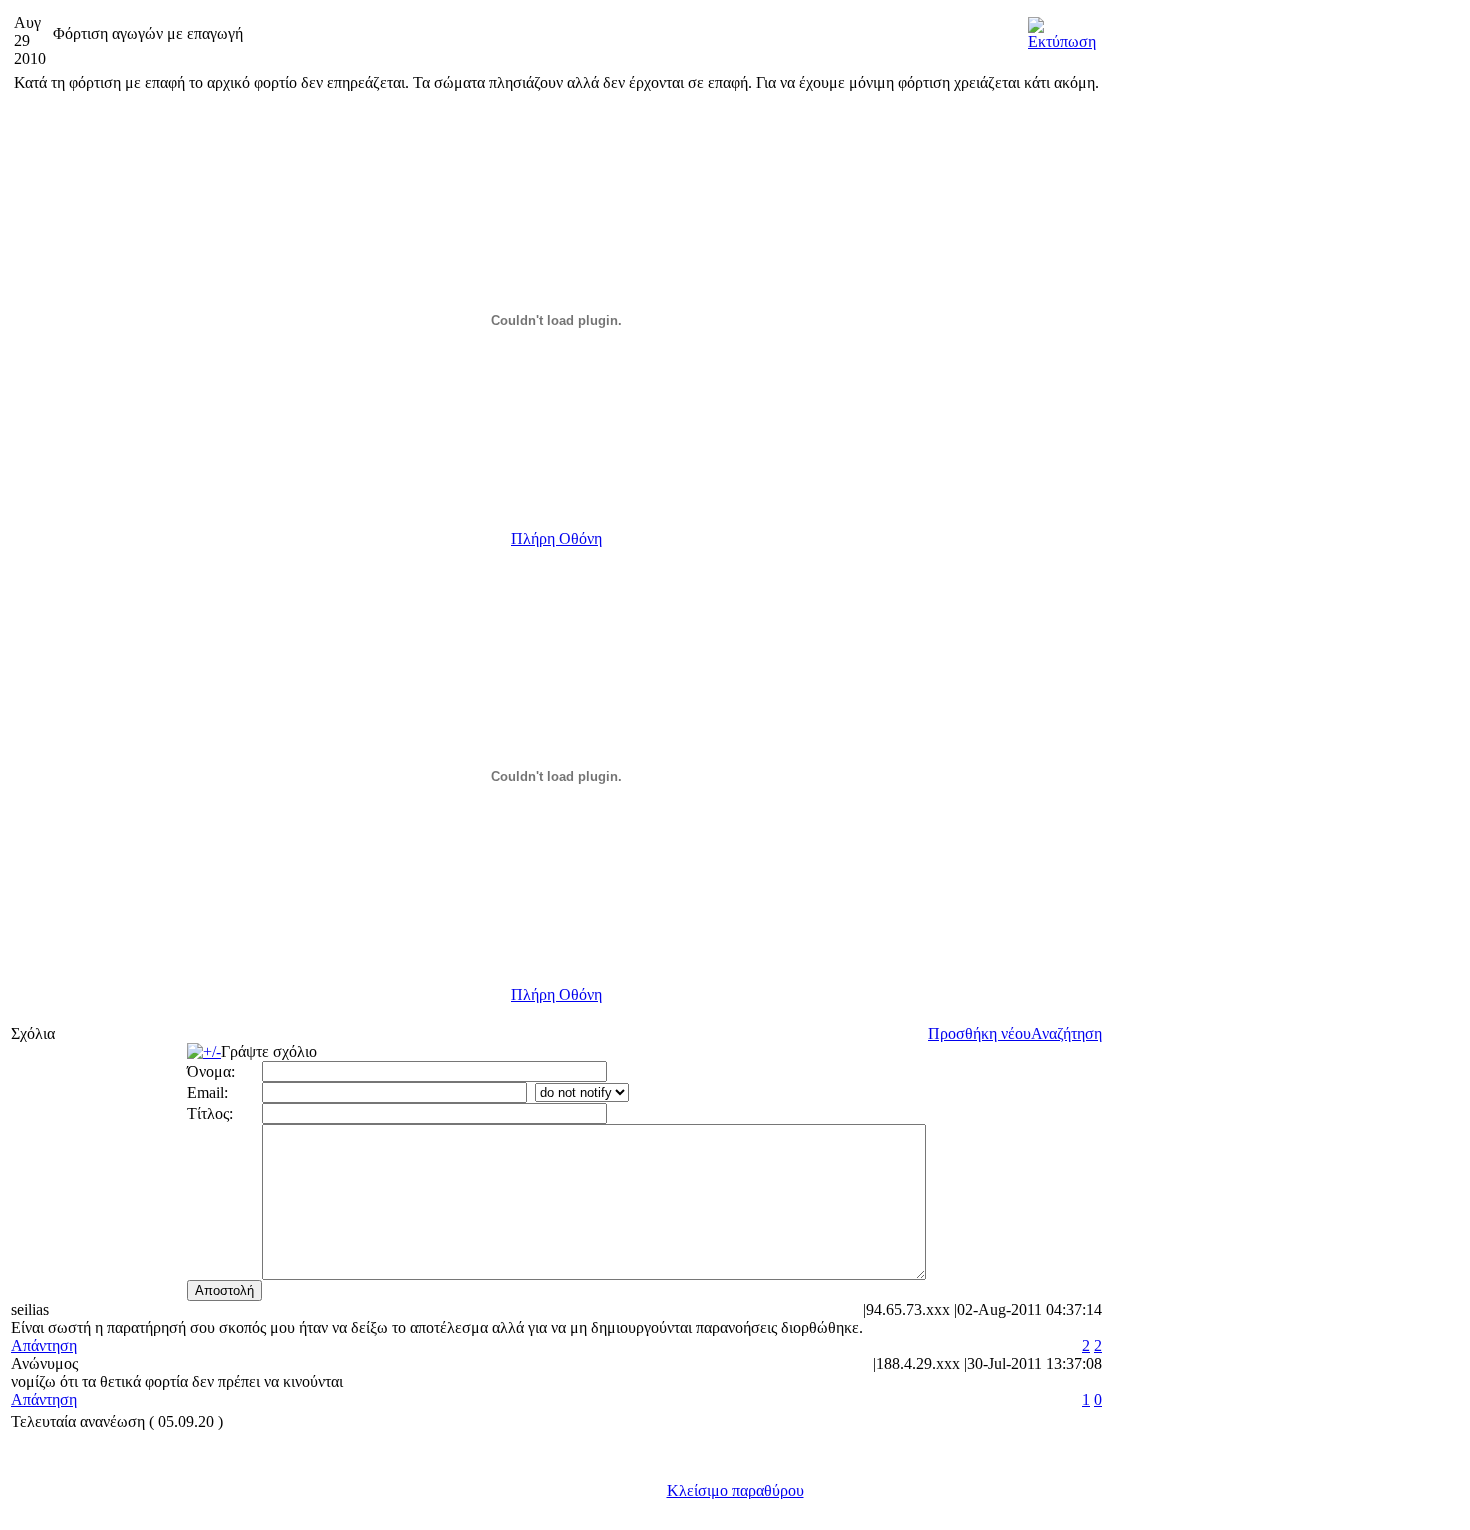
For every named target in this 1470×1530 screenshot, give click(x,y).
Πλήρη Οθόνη (556, 538)
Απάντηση (44, 1345)
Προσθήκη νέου (979, 1033)
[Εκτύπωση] (1062, 28)
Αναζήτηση (1066, 1033)
